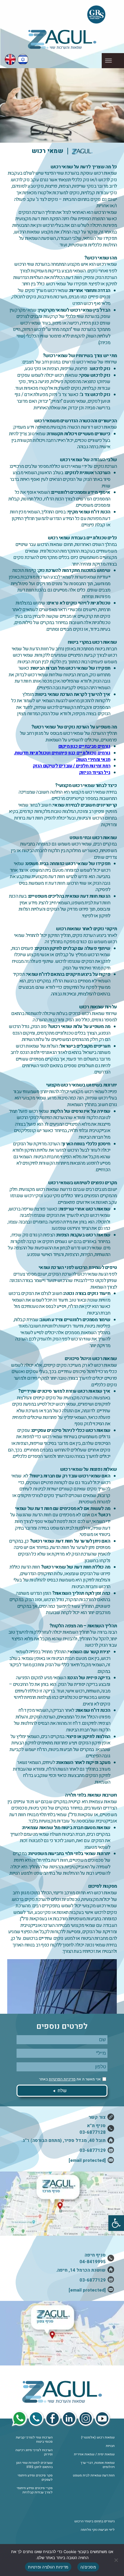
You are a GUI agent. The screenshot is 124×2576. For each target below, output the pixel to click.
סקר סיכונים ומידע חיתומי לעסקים (35, 2478)
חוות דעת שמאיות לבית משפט (94, 2476)
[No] (116, 2560)
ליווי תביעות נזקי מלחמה (98, 2530)
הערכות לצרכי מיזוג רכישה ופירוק (34, 2452)
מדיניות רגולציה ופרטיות (48, 2567)
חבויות (110, 2446)
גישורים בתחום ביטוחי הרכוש (95, 2521)
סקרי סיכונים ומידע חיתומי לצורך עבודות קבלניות (35, 2490)
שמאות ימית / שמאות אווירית (94, 2454)
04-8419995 (93, 2262)
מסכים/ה (88, 2567)
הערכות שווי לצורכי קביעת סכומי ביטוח (34, 2440)
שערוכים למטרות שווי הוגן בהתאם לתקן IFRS (34, 2465)
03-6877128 (93, 2132)
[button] (116, 2223)
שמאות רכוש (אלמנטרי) (98, 2438)
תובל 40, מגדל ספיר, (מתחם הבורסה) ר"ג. (64, 2140)
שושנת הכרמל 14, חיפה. (81, 2270)
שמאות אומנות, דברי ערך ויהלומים (98, 2465)
